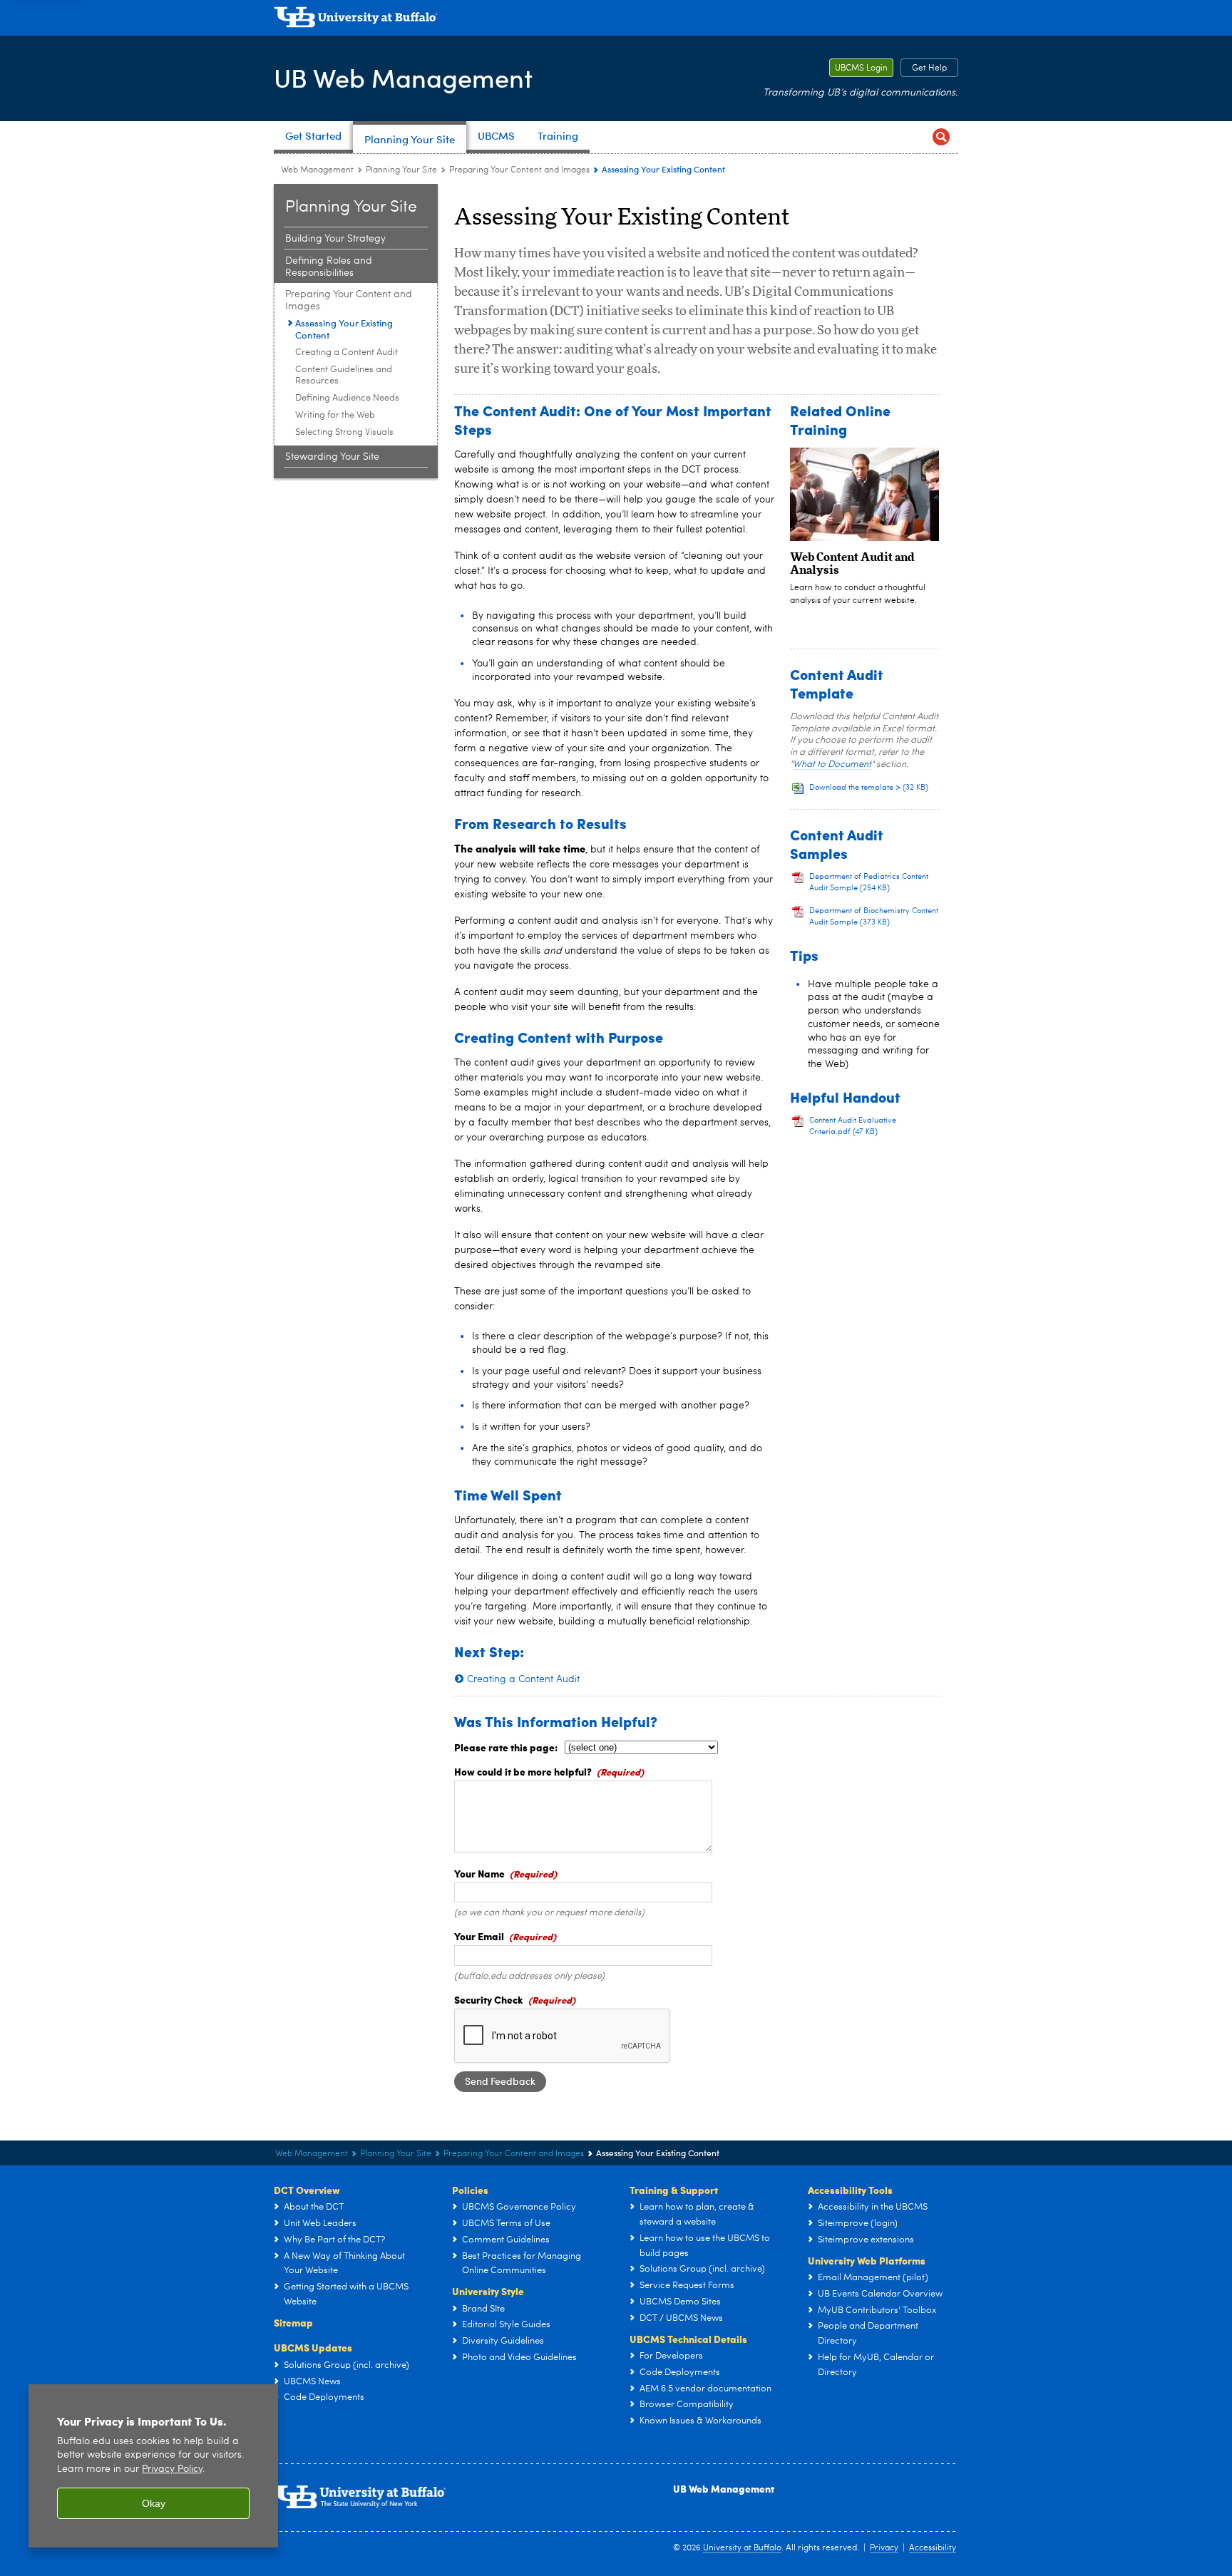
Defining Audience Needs (347, 398)
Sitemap (293, 2322)
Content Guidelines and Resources (344, 375)
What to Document (832, 764)
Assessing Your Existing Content (344, 329)
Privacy (884, 2548)
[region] (153, 2466)
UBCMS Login (858, 68)
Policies (470, 2190)
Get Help (924, 68)
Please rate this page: (506, 1747)
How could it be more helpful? (523, 1771)
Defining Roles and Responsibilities (329, 267)
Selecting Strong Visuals (344, 432)
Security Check (489, 1999)
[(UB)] (616, 20)
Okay (154, 2503)
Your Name (479, 1873)
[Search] (941, 137)
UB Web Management (403, 77)
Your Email (479, 1936)
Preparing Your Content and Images (519, 170)
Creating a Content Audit (346, 352)
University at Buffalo (742, 2548)
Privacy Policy (172, 2469)
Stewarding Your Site (332, 457)
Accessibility (933, 2548)
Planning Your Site (401, 170)
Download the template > (869, 788)
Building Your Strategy (335, 239)
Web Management (317, 170)
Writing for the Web (335, 415)
